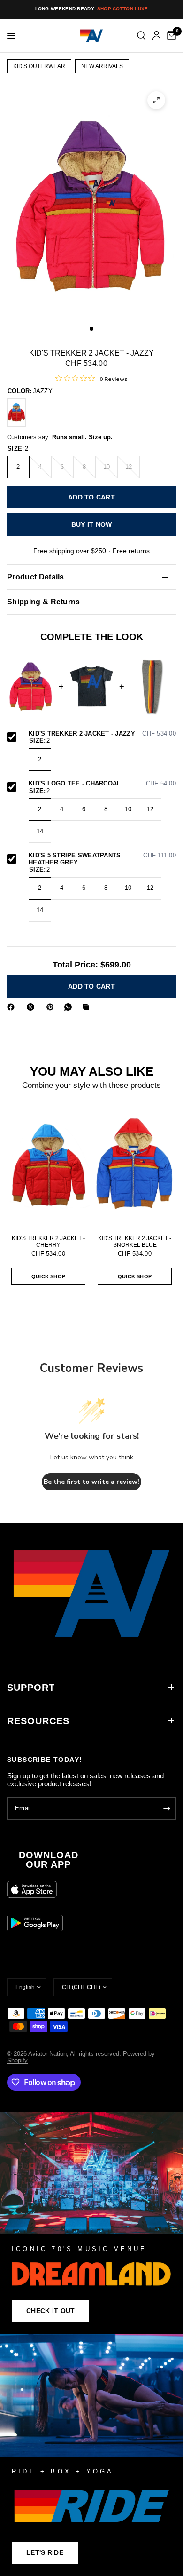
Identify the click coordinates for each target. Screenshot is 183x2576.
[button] (50, 2311)
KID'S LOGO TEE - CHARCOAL (102, 784)
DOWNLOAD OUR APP (49, 1860)
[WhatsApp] (70, 1007)
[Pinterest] (52, 1007)
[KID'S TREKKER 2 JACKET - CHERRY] (16, 412)
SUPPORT (31, 1688)
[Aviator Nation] (91, 2223)
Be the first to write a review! (91, 1482)
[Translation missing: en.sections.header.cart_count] (170, 36)
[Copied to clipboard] (88, 1007)
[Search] (141, 36)
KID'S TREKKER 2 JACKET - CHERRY (48, 1242)
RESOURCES (38, 1721)
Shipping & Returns (44, 602)
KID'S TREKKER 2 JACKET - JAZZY (102, 734)
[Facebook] (13, 1007)
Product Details (36, 577)
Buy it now (92, 524)
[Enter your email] (167, 1808)
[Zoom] (156, 100)
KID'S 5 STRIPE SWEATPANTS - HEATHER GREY (102, 859)
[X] (32, 1007)
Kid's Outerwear (39, 66)
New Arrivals (102, 66)
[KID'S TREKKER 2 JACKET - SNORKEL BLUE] (135, 1166)
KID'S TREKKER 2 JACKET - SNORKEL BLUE (135, 1242)
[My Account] (156, 36)
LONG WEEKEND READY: (92, 9)
